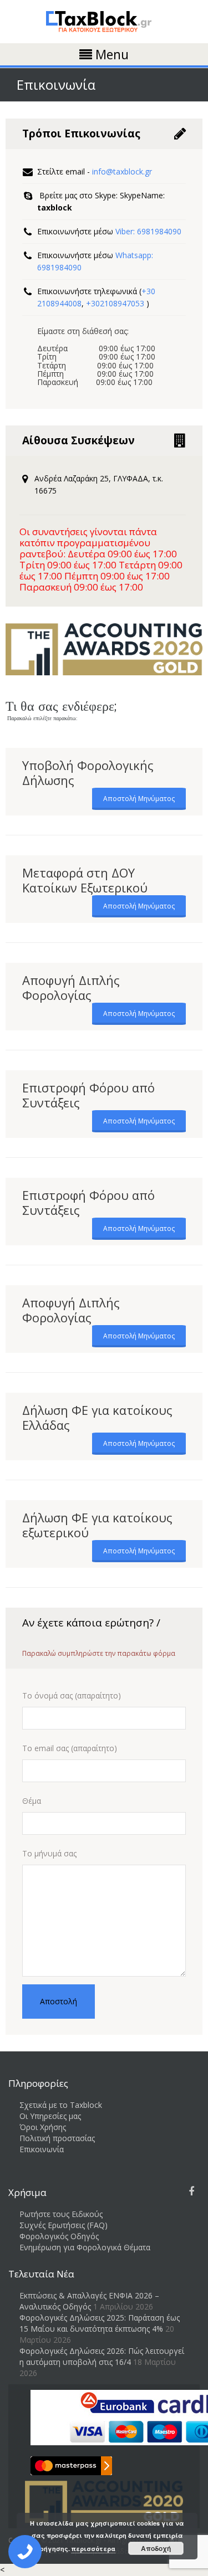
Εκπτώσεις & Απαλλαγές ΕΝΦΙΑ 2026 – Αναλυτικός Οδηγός (89, 2301)
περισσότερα (93, 2549)
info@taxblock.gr (122, 171)
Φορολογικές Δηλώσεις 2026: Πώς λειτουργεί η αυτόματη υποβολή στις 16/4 (102, 2356)
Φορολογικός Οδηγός (59, 2236)
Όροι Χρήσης (43, 2127)
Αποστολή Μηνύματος (139, 799)
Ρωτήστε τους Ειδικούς (61, 2214)
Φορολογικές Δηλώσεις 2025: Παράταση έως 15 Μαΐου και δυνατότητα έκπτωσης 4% (100, 2323)
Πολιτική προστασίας (57, 2138)
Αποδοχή (156, 2548)
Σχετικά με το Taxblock (61, 2105)
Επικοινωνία (42, 2149)
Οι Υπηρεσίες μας (50, 2116)
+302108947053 (116, 303)
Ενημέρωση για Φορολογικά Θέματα (85, 2247)
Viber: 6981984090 (148, 231)
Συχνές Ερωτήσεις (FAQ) (64, 2225)
